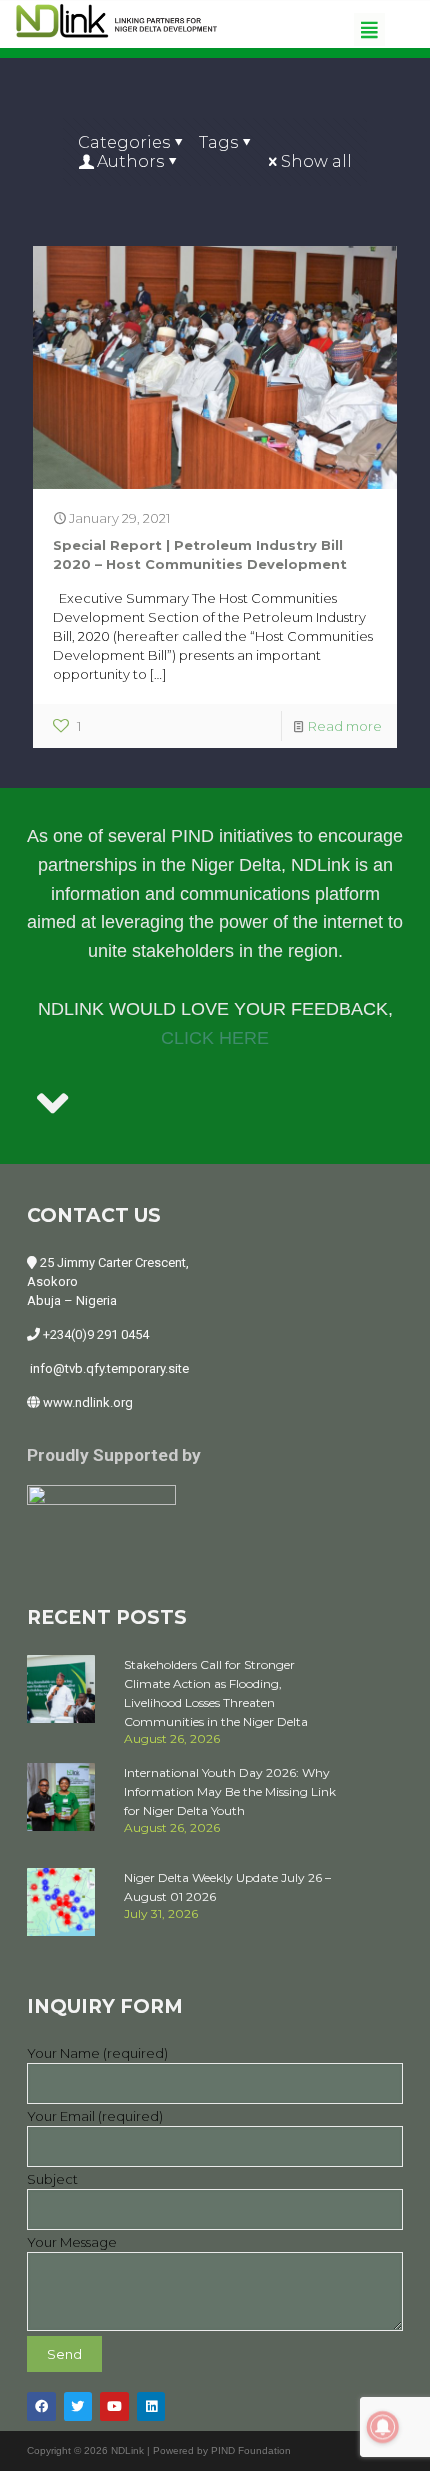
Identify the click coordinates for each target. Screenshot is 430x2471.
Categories (124, 142)
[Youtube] (114, 2406)
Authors (130, 161)
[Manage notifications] (383, 2427)
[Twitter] (78, 2406)
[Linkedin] (151, 2406)
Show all (316, 161)
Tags (218, 142)
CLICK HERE (215, 1038)
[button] (369, 29)
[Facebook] (41, 2406)
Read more (345, 726)
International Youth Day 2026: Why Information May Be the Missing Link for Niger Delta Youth (230, 1791)
